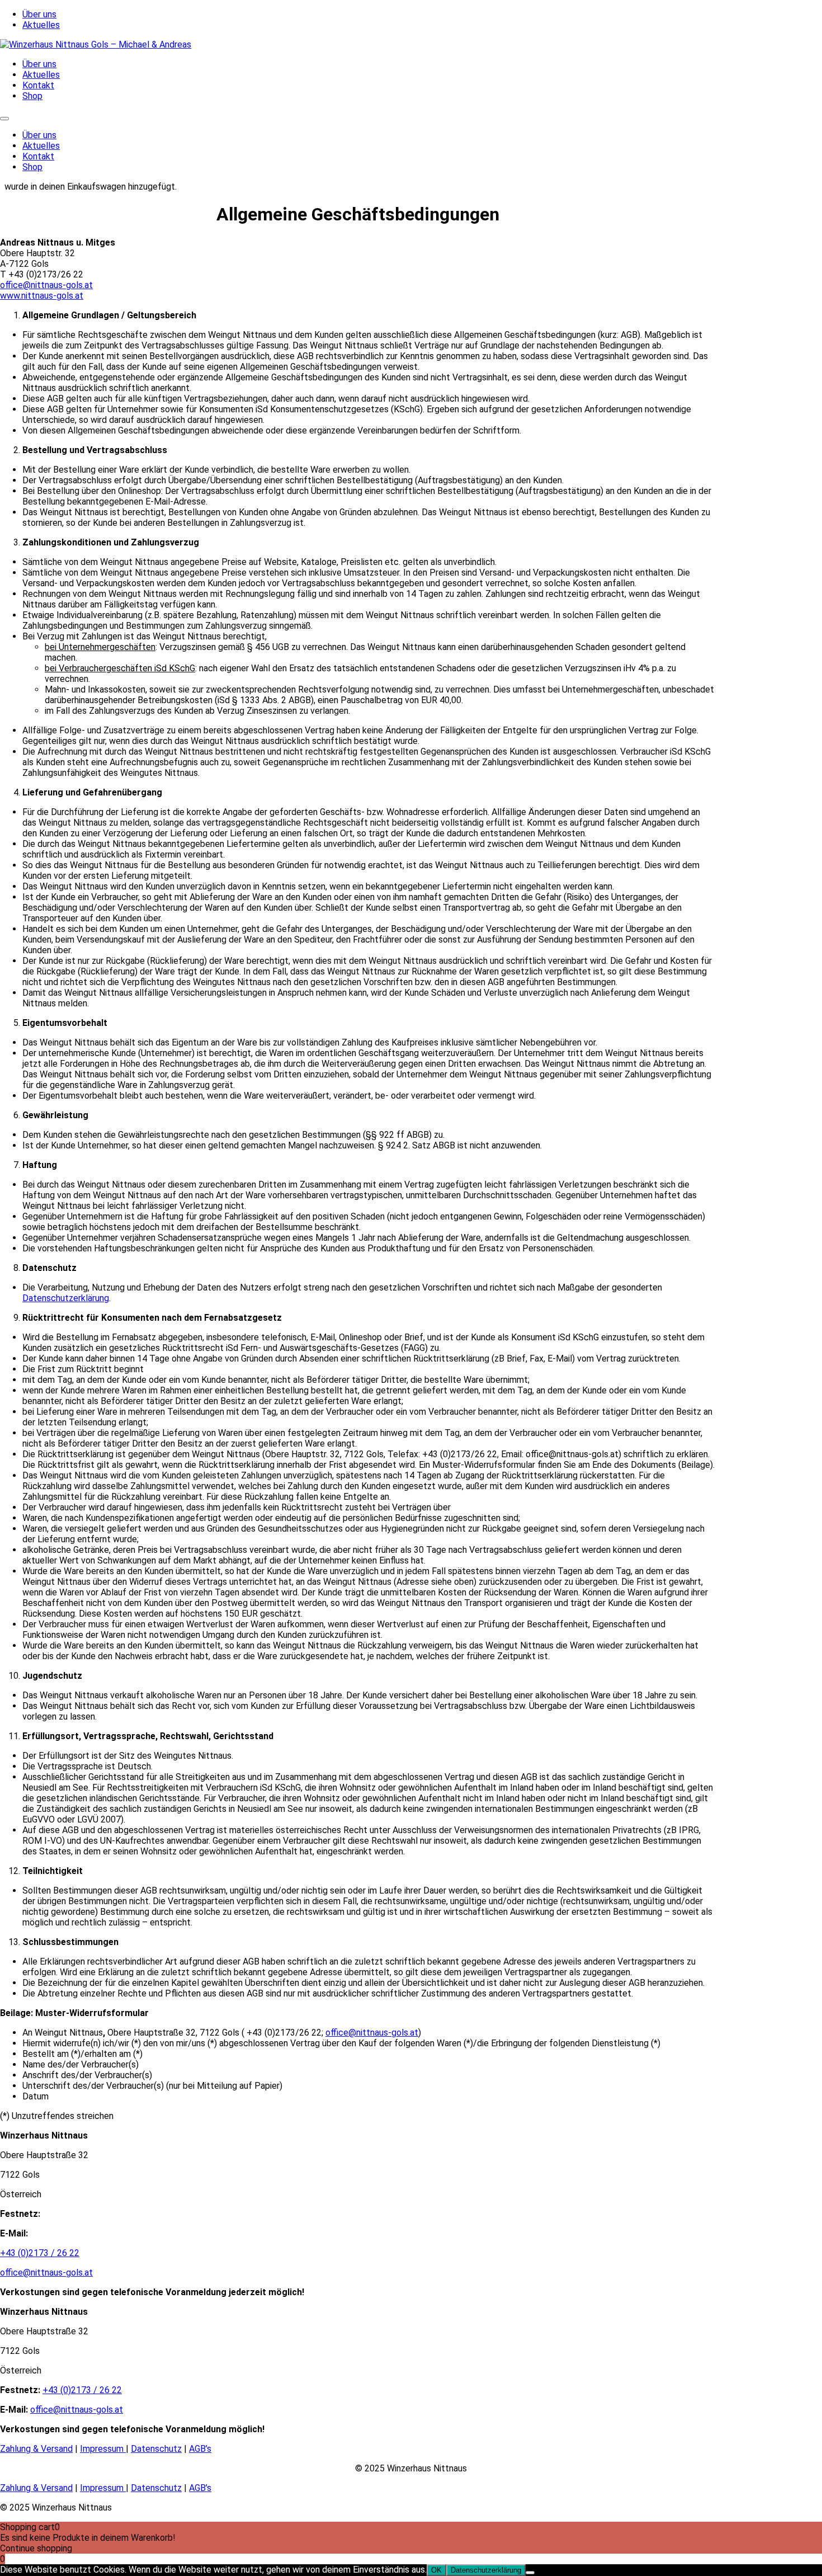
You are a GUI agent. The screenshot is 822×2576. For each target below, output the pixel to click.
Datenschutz (156, 2449)
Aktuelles (41, 25)
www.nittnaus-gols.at (42, 296)
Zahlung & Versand (36, 2449)
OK (436, 2570)
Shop (32, 96)
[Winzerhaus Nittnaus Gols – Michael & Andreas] (96, 44)
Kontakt (38, 85)
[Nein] (530, 2573)
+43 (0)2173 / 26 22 (40, 2253)
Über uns (39, 14)
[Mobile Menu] (4, 119)
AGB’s (200, 2449)
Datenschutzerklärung (66, 1298)
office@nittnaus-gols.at (46, 285)
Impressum (103, 2449)
